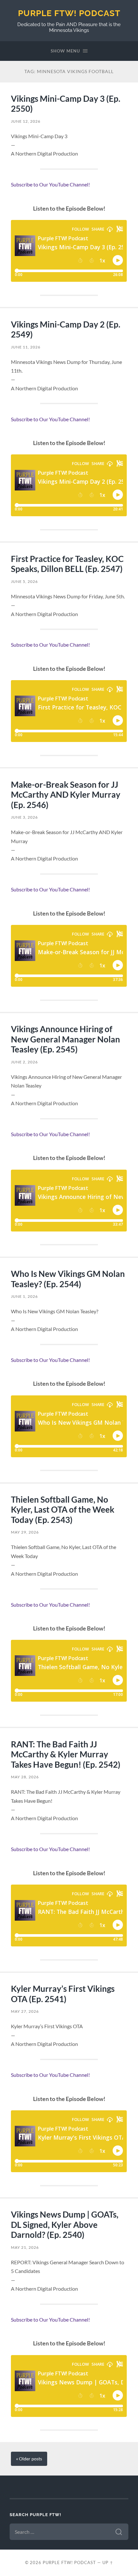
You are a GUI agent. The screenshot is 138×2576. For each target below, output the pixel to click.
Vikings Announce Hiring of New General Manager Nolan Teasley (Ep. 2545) (65, 1039)
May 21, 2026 (25, 2247)
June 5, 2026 (24, 581)
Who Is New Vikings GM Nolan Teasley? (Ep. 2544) (68, 1279)
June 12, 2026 (26, 121)
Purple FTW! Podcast (69, 13)
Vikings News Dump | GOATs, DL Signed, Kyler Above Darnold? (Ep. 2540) (65, 2224)
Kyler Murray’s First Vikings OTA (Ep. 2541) (63, 1994)
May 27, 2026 (25, 2011)
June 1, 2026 (24, 1296)
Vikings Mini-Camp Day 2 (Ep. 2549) (66, 329)
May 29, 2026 (25, 1532)
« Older (29, 2459)
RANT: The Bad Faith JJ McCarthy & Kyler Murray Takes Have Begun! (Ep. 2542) (66, 1754)
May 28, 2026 (25, 1777)
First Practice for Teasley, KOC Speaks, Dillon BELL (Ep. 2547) (67, 564)
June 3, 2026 (24, 817)
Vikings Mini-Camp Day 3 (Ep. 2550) (66, 104)
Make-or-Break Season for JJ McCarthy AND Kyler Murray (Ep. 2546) (66, 795)
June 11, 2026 (26, 347)
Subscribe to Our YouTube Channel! (50, 184)
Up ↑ (108, 2562)
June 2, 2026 (24, 1062)
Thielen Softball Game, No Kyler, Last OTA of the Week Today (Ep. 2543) (63, 1510)
